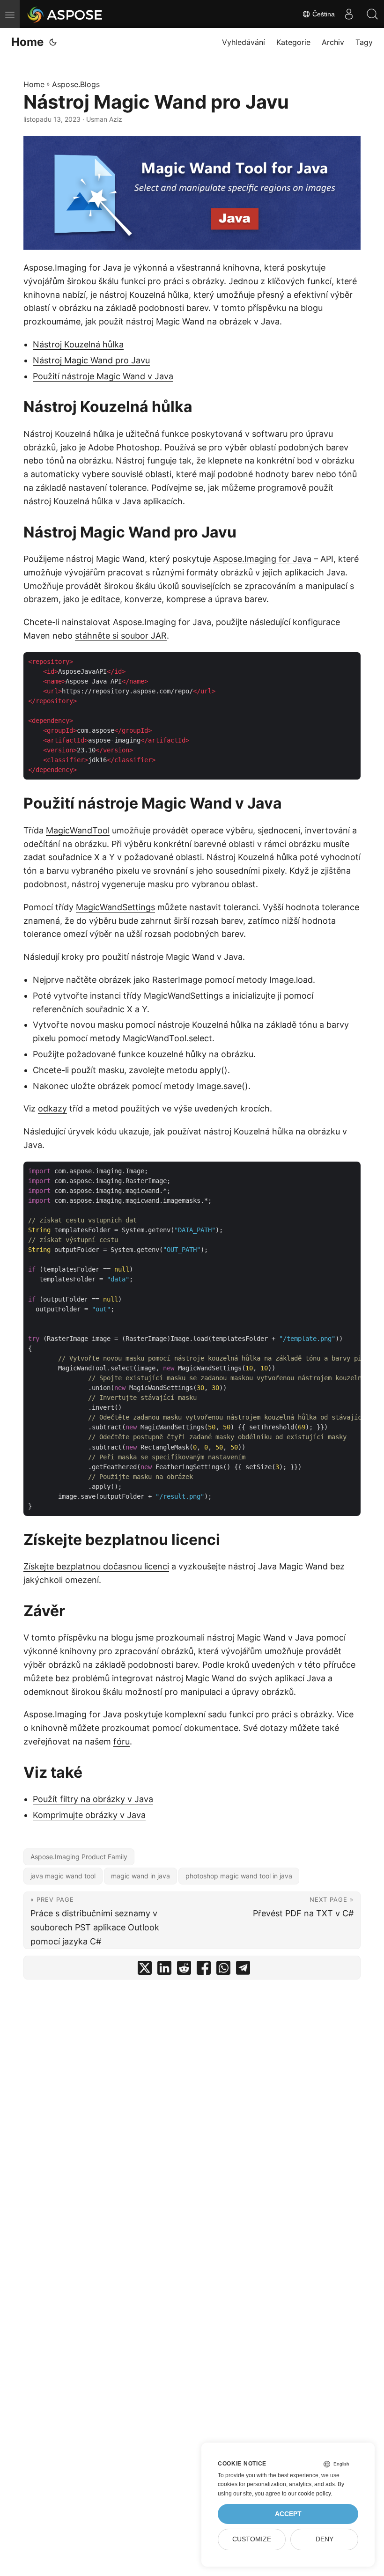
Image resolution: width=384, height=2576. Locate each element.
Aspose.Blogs (76, 84)
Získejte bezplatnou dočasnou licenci (96, 1566)
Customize (252, 2539)
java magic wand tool (63, 1876)
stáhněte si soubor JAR (121, 636)
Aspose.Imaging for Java (262, 559)
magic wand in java (140, 1876)
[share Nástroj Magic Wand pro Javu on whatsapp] (223, 1970)
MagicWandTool (78, 830)
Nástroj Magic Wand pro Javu (91, 360)
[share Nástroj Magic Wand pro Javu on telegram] (243, 1970)
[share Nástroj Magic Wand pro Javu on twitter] (145, 1970)
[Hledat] (372, 14)
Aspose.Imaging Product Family (79, 1857)
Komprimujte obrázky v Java (89, 1815)
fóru (122, 1741)
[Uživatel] (349, 14)
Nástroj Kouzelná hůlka (78, 344)
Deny (325, 2539)
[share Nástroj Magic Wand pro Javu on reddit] (184, 1970)
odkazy (52, 1108)
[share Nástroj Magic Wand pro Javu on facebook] (204, 1970)
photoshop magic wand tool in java (239, 1876)
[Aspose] (65, 14)
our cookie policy (309, 2494)
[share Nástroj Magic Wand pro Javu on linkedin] (164, 1970)
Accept (288, 2514)
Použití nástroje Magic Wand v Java (103, 376)
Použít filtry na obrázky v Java (93, 1799)
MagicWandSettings (115, 907)
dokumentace (211, 1728)
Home (27, 42)
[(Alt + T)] (53, 42)
